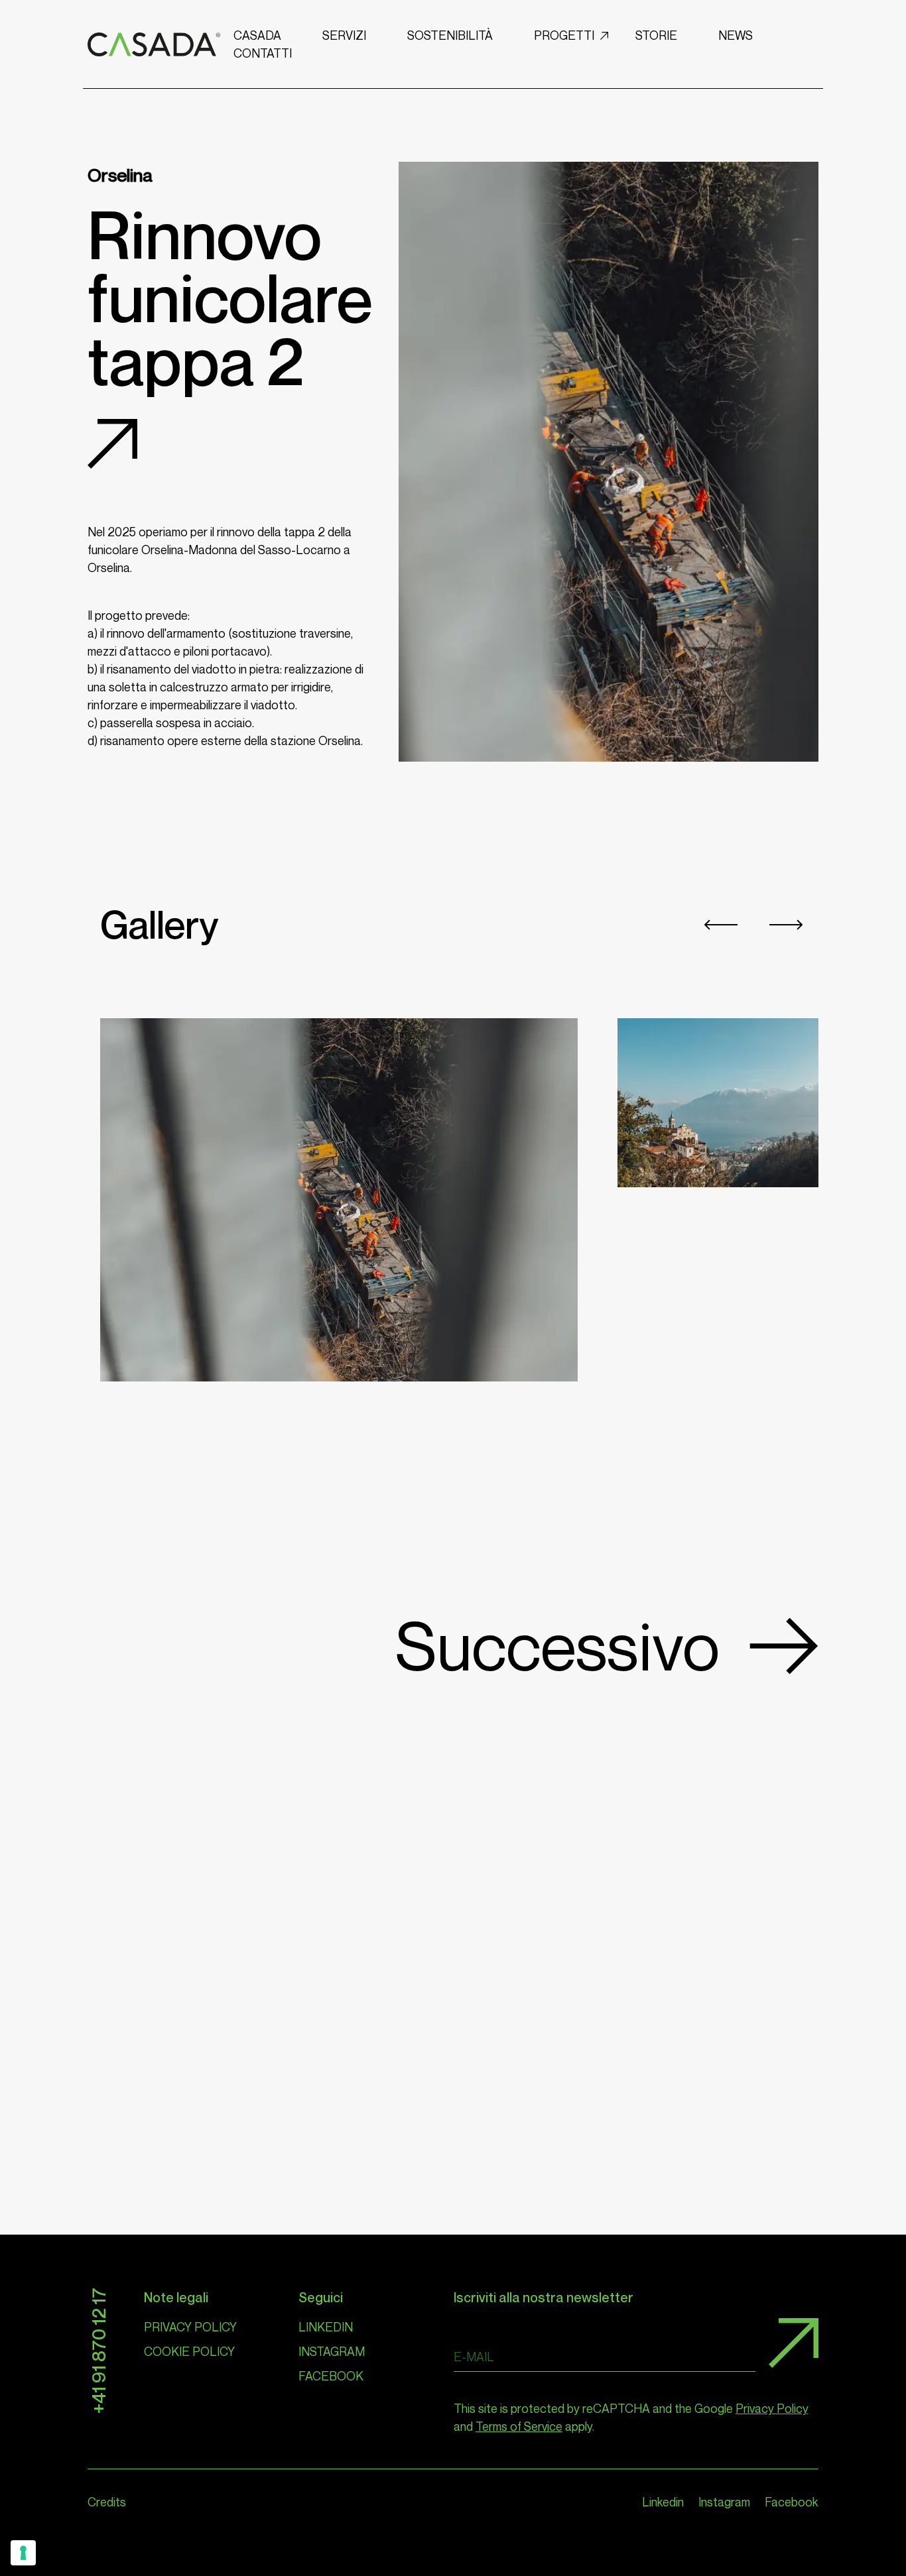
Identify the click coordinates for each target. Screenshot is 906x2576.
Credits (107, 2502)
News (736, 35)
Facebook (331, 2376)
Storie (656, 35)
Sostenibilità (450, 35)
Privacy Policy (190, 2327)
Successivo (557, 1646)
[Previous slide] (721, 925)
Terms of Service (519, 2426)
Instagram (332, 2351)
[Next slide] (786, 925)
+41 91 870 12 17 (98, 2351)
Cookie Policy (189, 2351)
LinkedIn (326, 2327)
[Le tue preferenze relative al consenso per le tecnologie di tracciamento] (23, 2553)
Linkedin (663, 2502)
